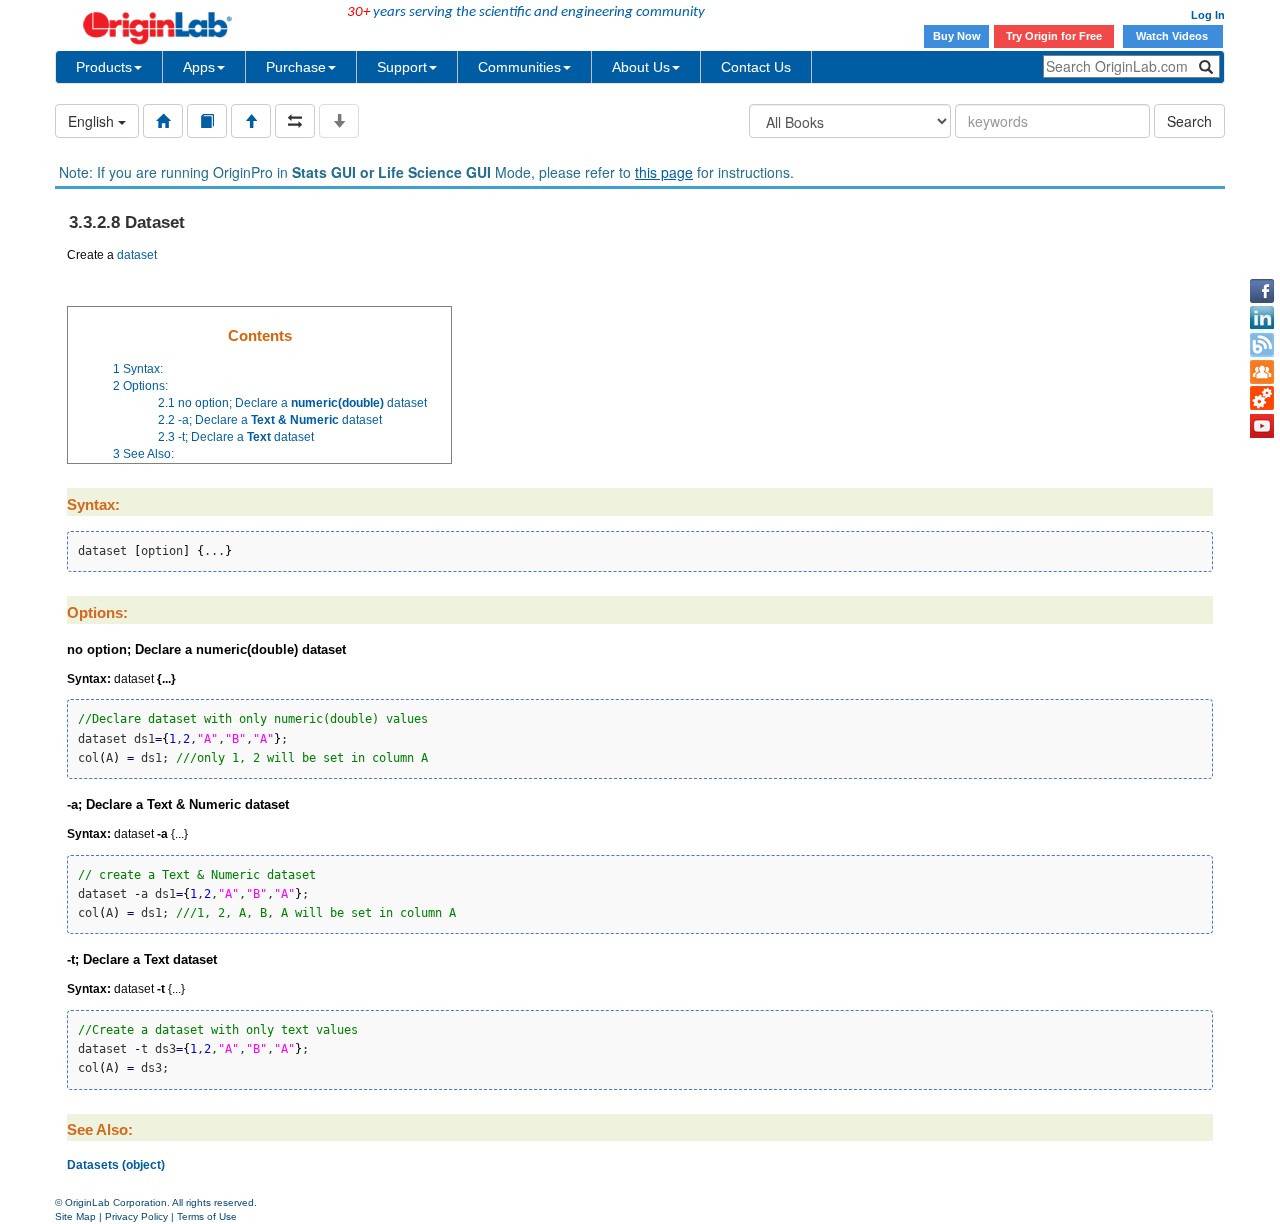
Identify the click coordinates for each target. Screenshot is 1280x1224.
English (93, 121)
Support (402, 67)
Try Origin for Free (1054, 36)
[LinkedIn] (1262, 318)
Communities (519, 67)
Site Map (75, 1216)
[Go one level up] (251, 121)
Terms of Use (207, 1216)
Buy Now (957, 36)
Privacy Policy (136, 1216)
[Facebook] (1262, 291)
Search (1189, 121)
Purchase (296, 67)
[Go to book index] (207, 121)
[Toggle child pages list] (339, 121)
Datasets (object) (116, 1165)
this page (664, 172)
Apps (199, 67)
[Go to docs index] (163, 121)
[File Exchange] (1262, 399)
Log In (1208, 15)
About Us (641, 67)
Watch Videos (1173, 36)
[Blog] (1262, 345)
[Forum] (1262, 372)
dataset (137, 255)
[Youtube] (1262, 426)
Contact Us (756, 67)
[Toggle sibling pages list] (295, 121)
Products (104, 67)
